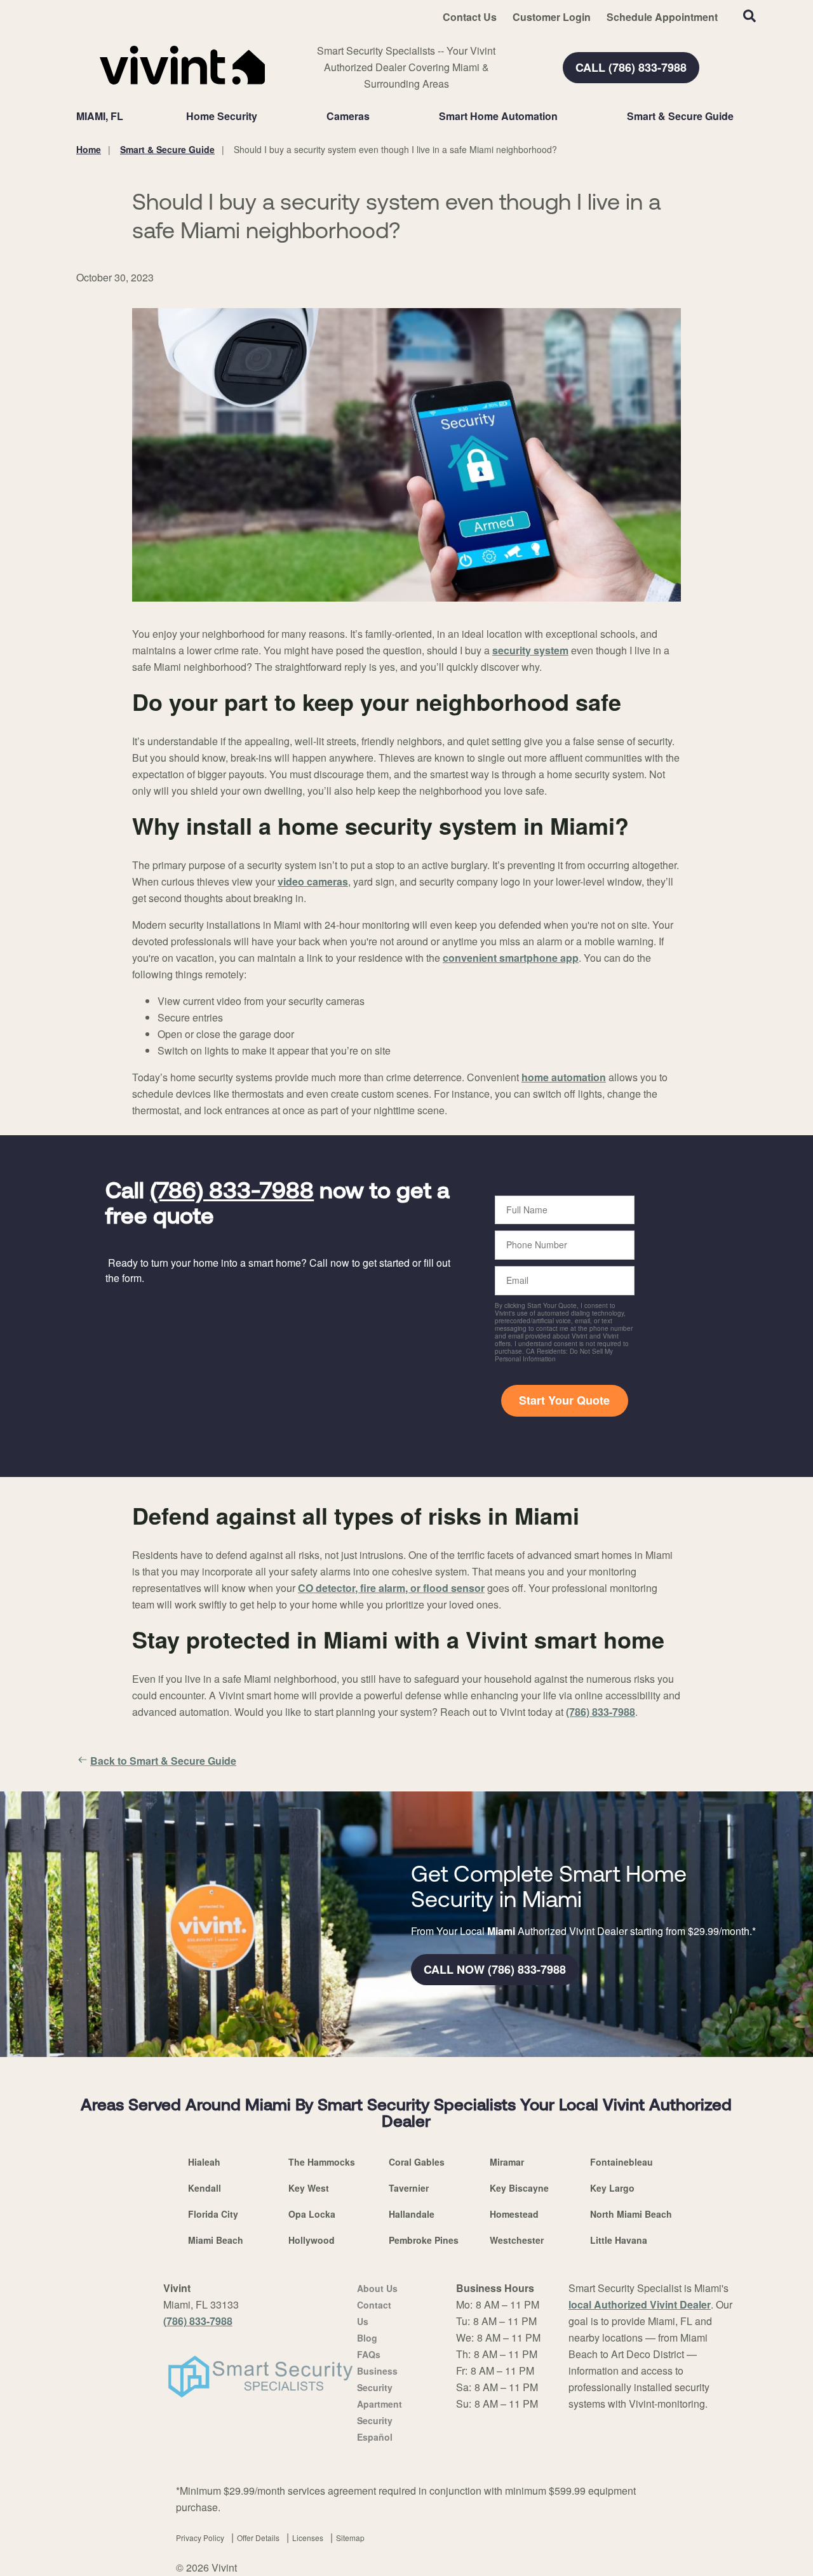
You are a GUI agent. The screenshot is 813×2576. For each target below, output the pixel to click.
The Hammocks (322, 2162)
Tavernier (409, 2188)
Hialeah (204, 2162)
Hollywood (312, 2240)
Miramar (507, 2162)
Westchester (517, 2240)
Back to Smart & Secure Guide (163, 1761)
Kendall (205, 2188)
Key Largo (612, 2188)
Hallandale (412, 2214)
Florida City (213, 2214)
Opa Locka (312, 2214)
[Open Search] (749, 16)
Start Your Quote (564, 1400)
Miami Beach (216, 2240)
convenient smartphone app (511, 958)
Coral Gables (417, 2162)
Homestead (514, 2214)
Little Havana (619, 2240)
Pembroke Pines (424, 2240)
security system (530, 650)
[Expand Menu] (264, 116)
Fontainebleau (622, 2162)
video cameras (313, 881)
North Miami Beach (631, 2214)
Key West (309, 2188)
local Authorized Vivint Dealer (640, 2304)
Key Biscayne (519, 2188)
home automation (564, 1077)
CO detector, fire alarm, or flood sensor (391, 1588)
